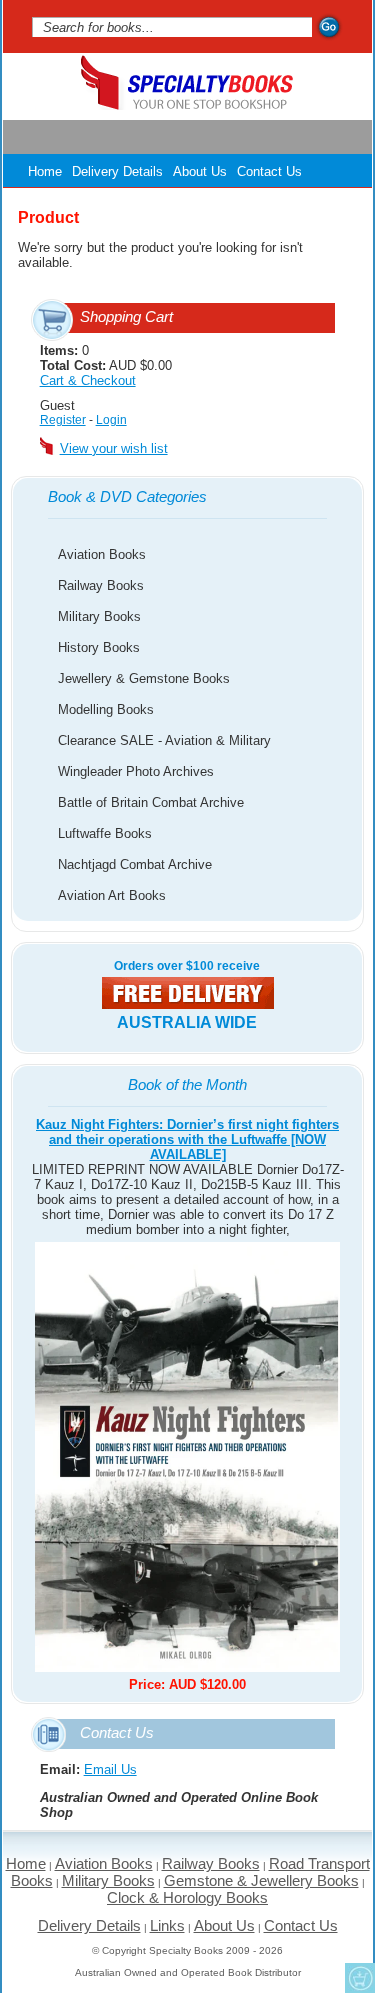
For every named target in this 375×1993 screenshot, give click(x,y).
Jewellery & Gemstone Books (144, 678)
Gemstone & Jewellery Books (261, 1880)
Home (45, 171)
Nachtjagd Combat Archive (135, 864)
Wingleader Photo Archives (136, 771)
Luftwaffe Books (105, 833)
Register (63, 420)
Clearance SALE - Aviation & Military (164, 740)
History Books (99, 647)
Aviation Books (102, 554)
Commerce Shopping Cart (360, 1978)
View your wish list (114, 448)
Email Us (110, 1769)
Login (111, 420)
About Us (200, 171)
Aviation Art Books (112, 895)
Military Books (99, 616)
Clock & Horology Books (187, 1897)
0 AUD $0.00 (106, 365)
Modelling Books (106, 709)
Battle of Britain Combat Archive (151, 802)
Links (167, 1925)
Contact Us (269, 171)
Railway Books (101, 585)
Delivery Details (117, 171)
